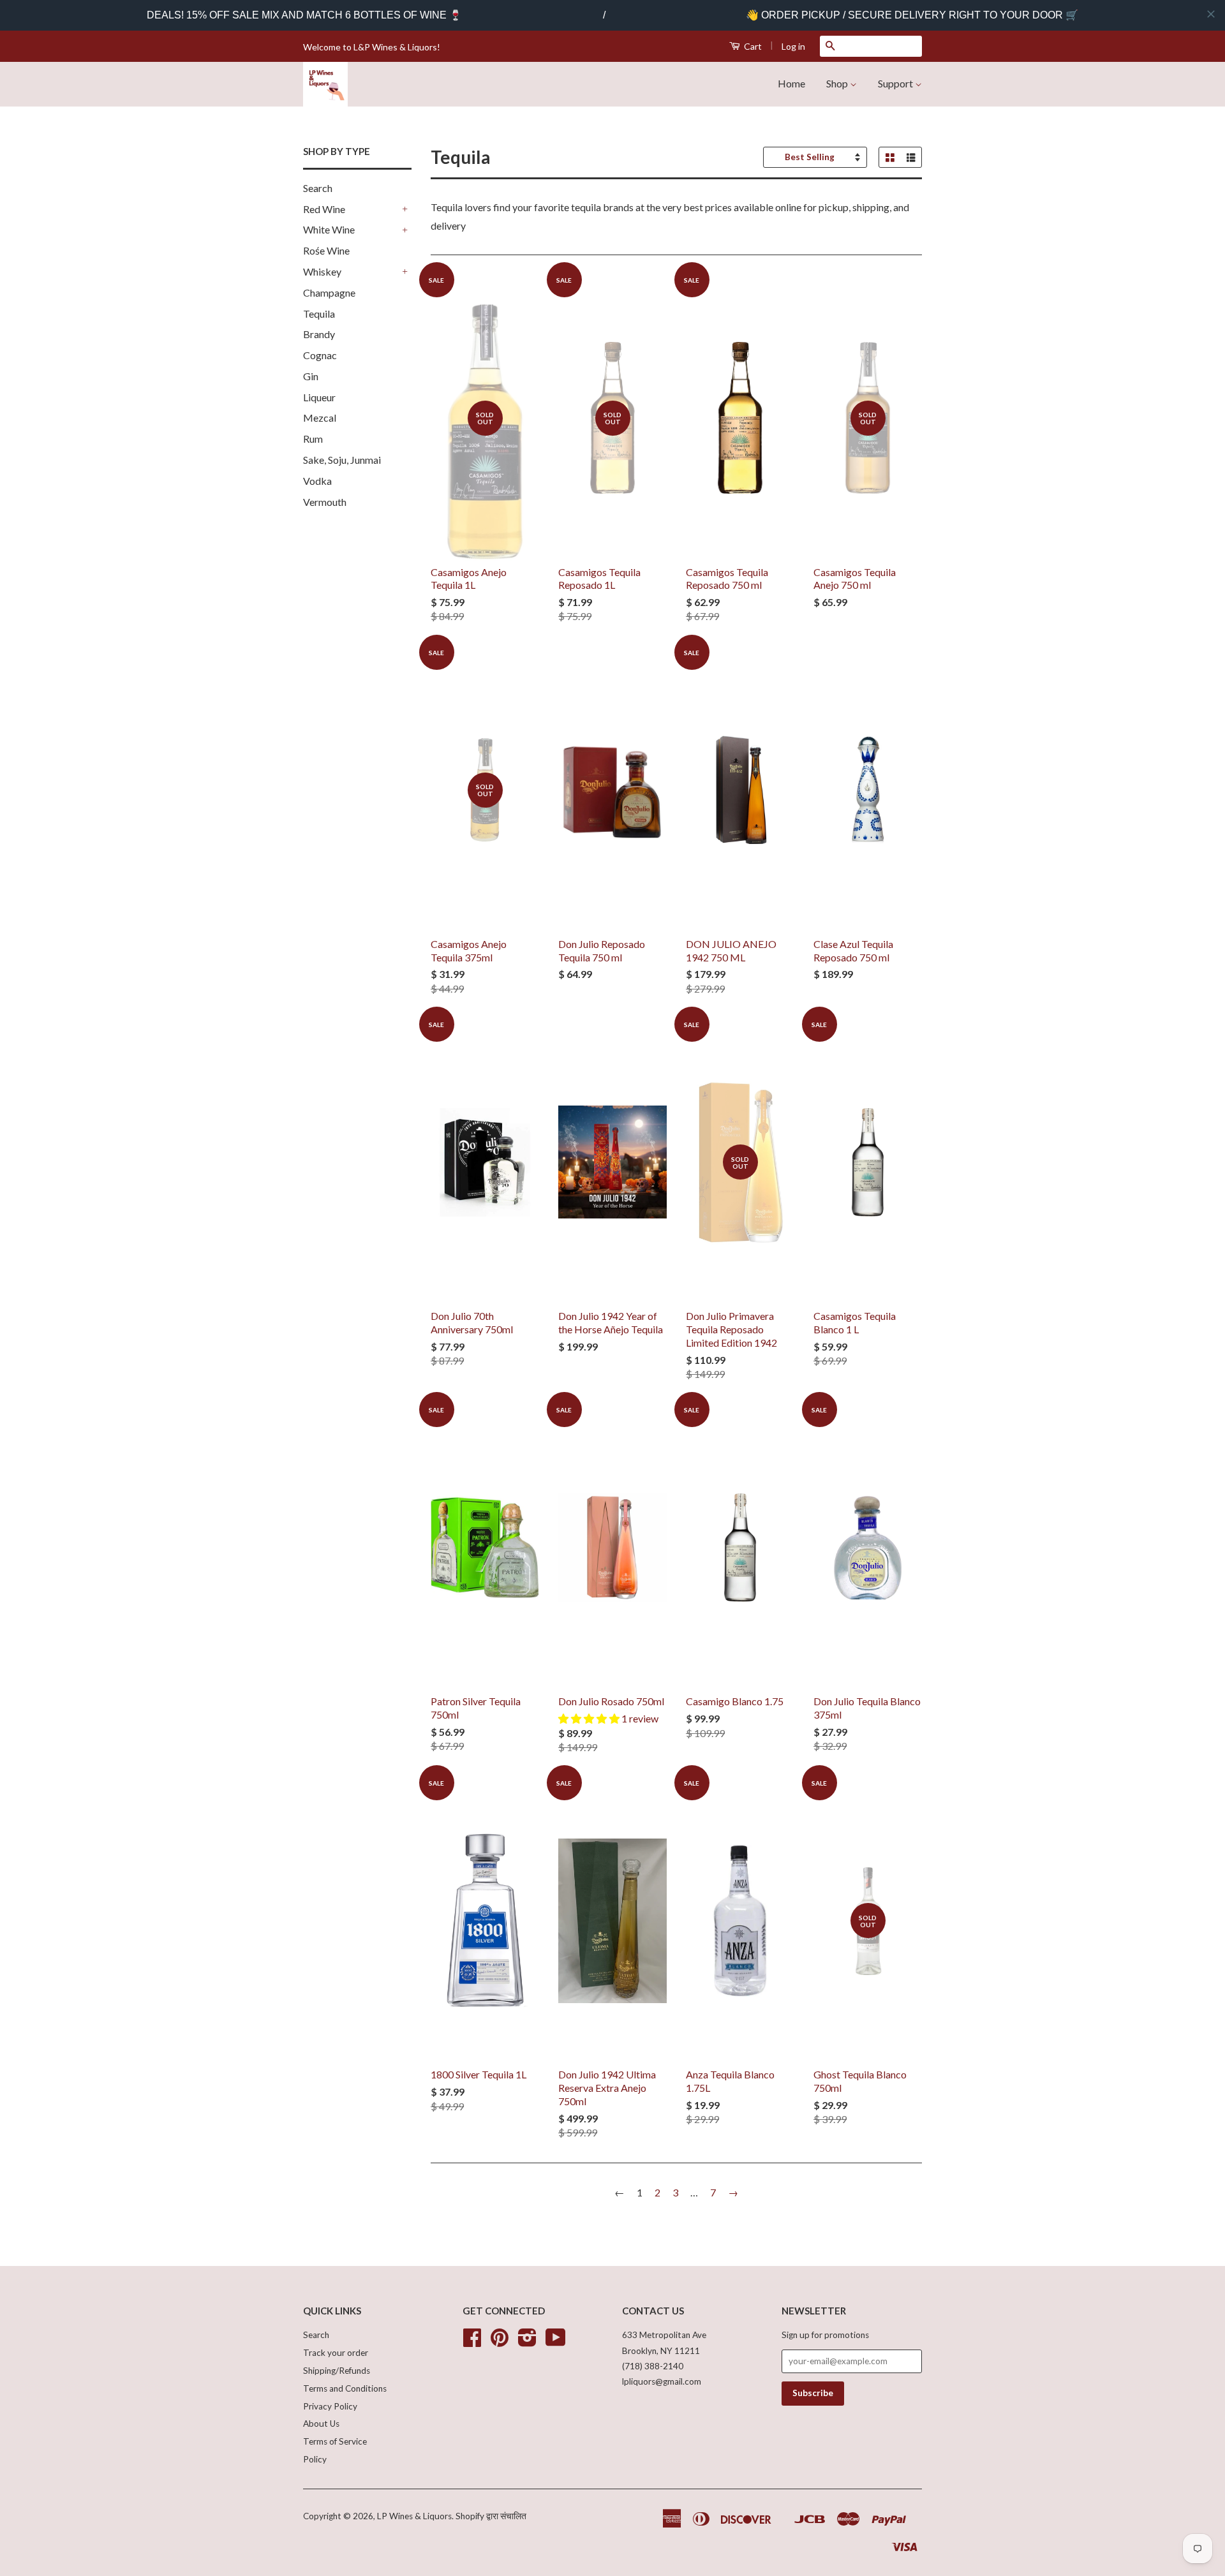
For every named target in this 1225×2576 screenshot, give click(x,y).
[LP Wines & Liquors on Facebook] (472, 2342)
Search (318, 188)
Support (896, 83)
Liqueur (319, 397)
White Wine (329, 229)
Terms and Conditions (345, 2388)
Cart (752, 46)
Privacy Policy (330, 2406)
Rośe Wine (326, 250)
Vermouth (325, 502)
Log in (793, 46)
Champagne (329, 292)
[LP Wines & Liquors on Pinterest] (500, 2342)
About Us (321, 2424)
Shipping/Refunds (337, 2371)
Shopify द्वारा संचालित (491, 2516)
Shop (838, 83)
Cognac (320, 355)
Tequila (319, 314)
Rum (313, 439)
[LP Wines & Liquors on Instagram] (527, 2342)
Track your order (336, 2353)
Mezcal (320, 418)
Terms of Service (335, 2441)
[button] (590, 1718)
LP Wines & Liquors (414, 2516)
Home (791, 83)
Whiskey (322, 271)
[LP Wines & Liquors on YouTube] (556, 2342)
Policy (315, 2459)
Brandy (319, 334)
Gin (311, 376)
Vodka (317, 481)
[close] (1211, 14)
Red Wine (324, 209)
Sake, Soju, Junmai (342, 460)
